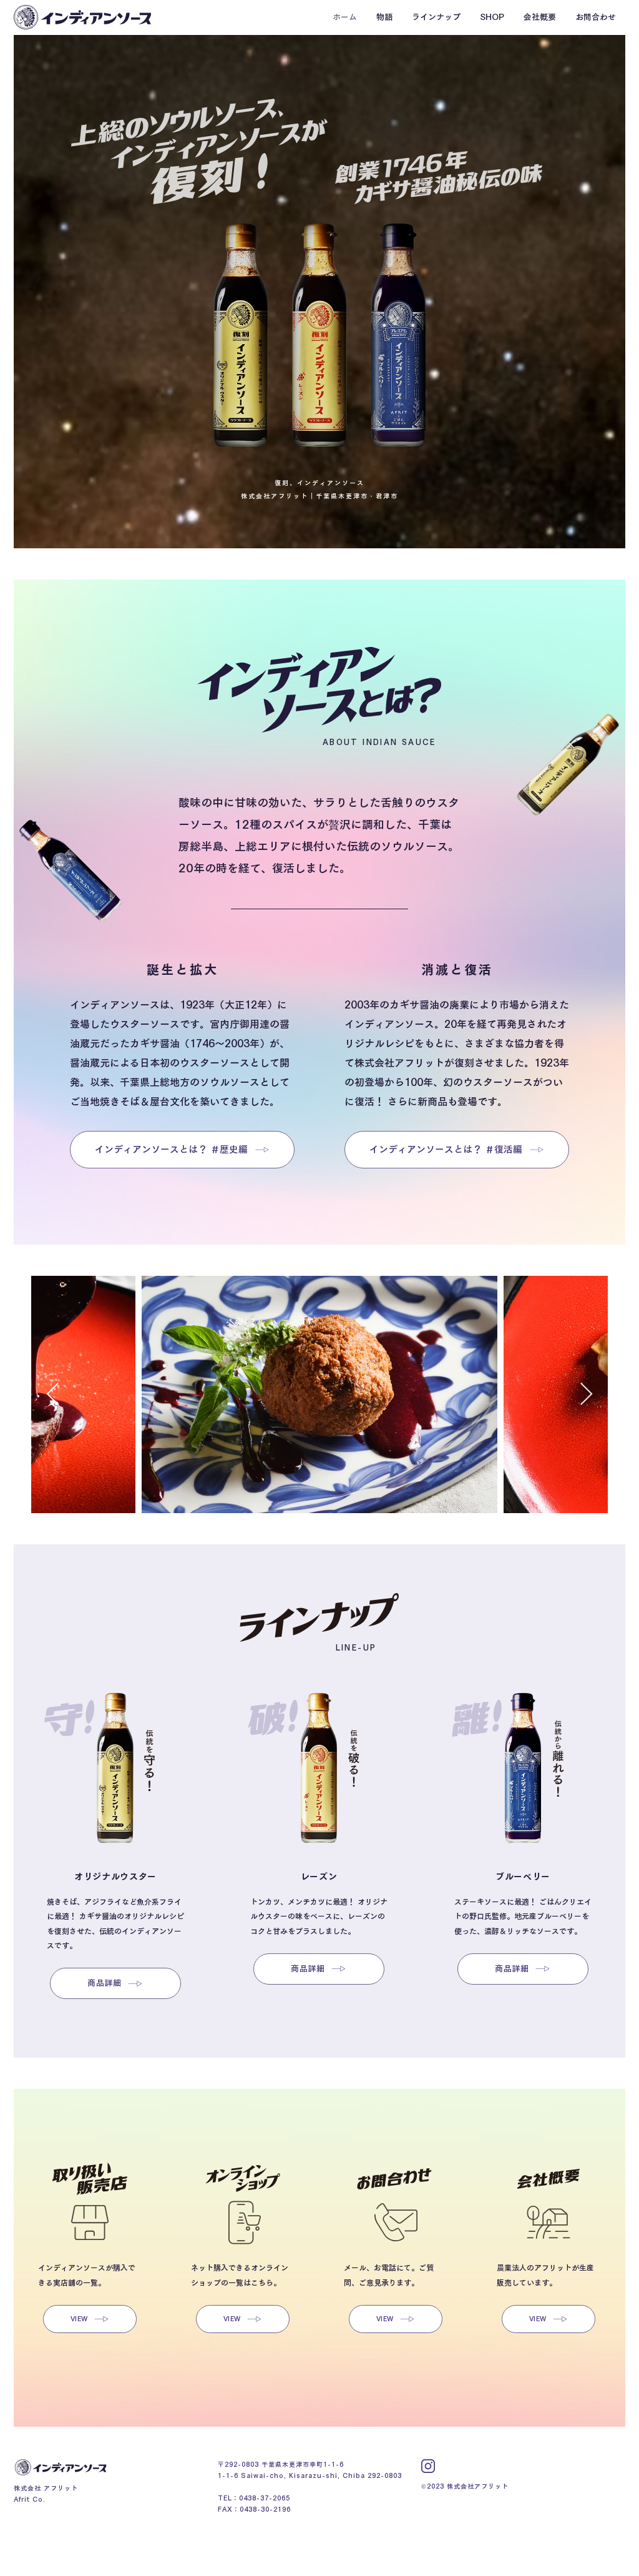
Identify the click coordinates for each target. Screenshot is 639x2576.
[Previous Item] (53, 1395)
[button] (384, 17)
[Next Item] (586, 1395)
